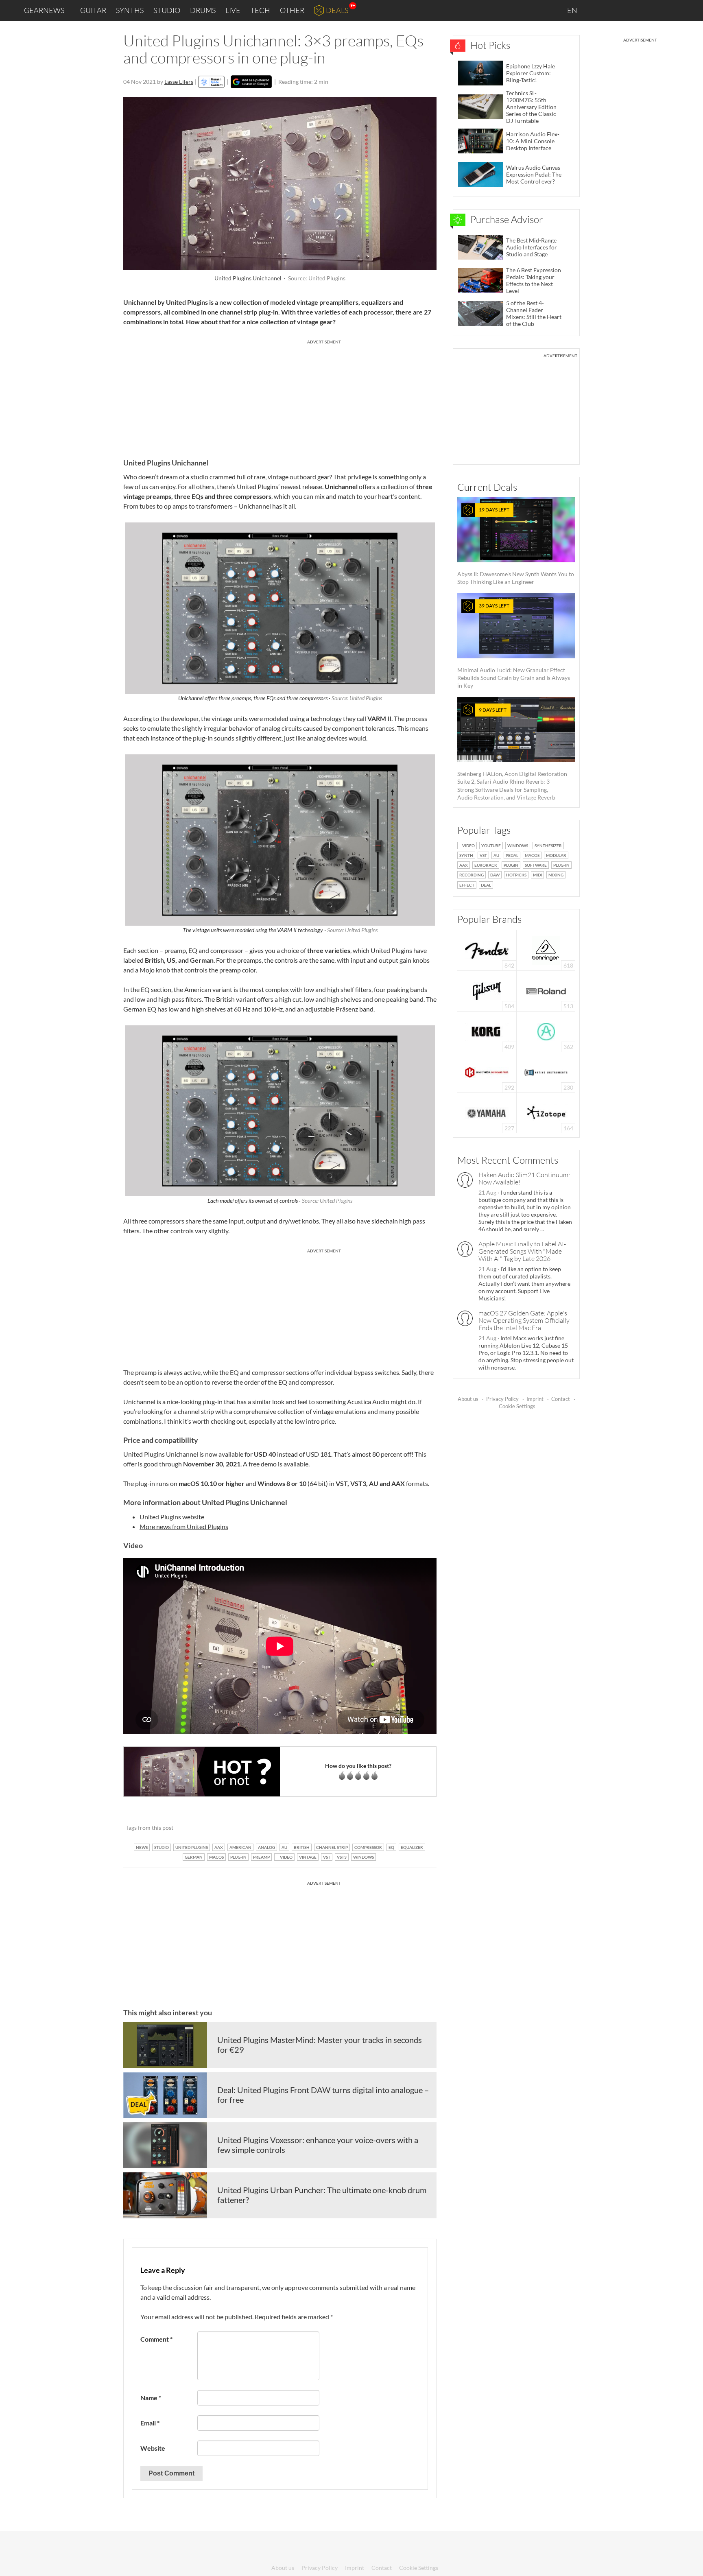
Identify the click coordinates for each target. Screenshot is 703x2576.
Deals (337, 10)
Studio (167, 10)
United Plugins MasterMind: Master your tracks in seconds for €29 (320, 2045)
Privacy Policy (502, 1399)
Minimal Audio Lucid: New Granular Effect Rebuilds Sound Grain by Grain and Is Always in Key (514, 646)
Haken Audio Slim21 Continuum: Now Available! (524, 1178)
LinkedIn (598, 10)
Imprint (535, 1399)
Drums (203, 10)
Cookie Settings (517, 1406)
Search (690, 11)
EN (573, 10)
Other (292, 10)
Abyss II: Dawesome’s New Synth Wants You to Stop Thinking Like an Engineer (516, 546)
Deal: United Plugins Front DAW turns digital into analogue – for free (323, 2095)
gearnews (44, 10)
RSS (670, 10)
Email (150, 2423)
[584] (487, 990)
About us (468, 1399)
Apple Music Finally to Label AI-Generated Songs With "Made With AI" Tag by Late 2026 (522, 1251)
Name (151, 2398)
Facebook (633, 10)
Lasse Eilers (179, 82)
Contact (561, 1399)
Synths (130, 10)
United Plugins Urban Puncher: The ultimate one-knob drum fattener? (322, 2195)
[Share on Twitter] (420, 1827)
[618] (546, 949)
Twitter (650, 10)
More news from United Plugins (184, 1526)
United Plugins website (172, 1517)
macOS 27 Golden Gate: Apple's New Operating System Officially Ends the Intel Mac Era (524, 1320)
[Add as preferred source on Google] (251, 82)
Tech (260, 10)
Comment (156, 2339)
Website (153, 2448)
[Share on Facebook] (389, 1827)
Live (233, 10)
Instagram (616, 10)
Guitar (93, 10)
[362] (546, 1031)
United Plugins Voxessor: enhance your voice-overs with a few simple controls (318, 2145)
